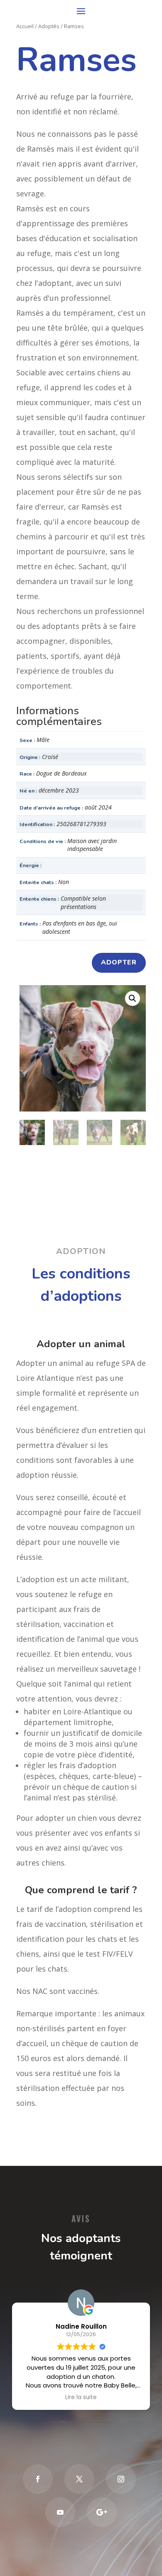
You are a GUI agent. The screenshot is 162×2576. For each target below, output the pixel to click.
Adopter (119, 962)
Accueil (25, 26)
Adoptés (49, 26)
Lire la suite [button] (81, 2397)
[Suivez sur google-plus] (102, 2512)
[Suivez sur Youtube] (60, 2512)
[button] (133, 998)
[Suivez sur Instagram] (121, 2479)
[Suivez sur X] (79, 2479)
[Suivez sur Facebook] (38, 2479)
